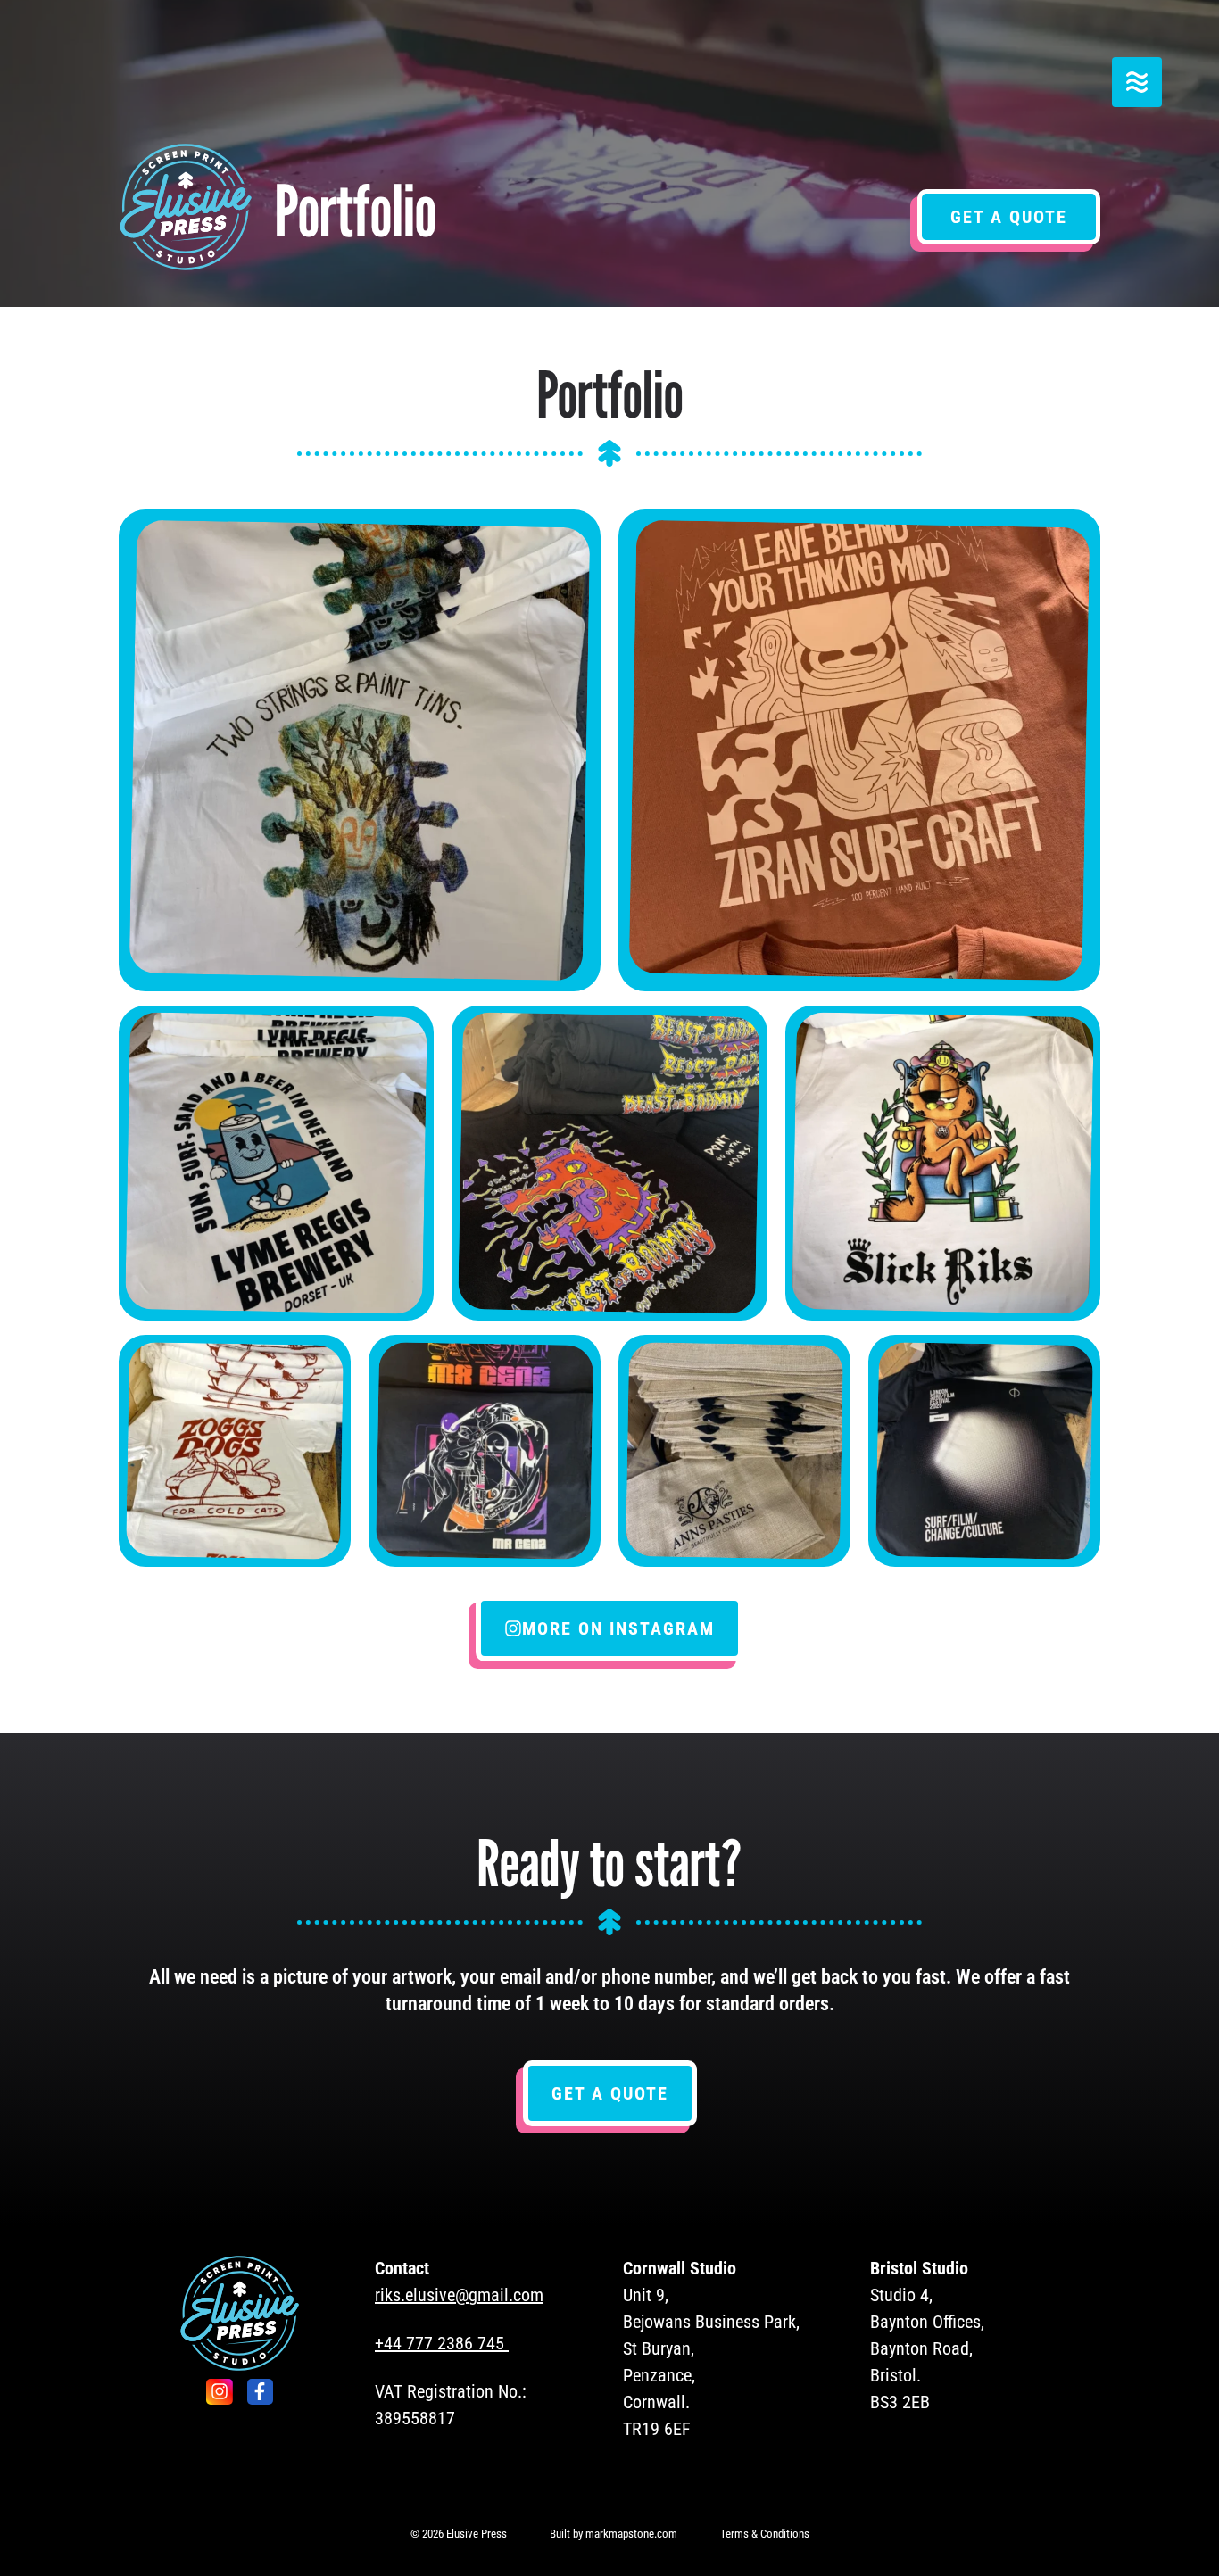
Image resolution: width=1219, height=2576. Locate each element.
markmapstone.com (631, 2534)
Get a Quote (1009, 217)
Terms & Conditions (765, 2534)
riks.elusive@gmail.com (459, 2295)
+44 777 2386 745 (440, 2343)
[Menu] (1137, 82)
